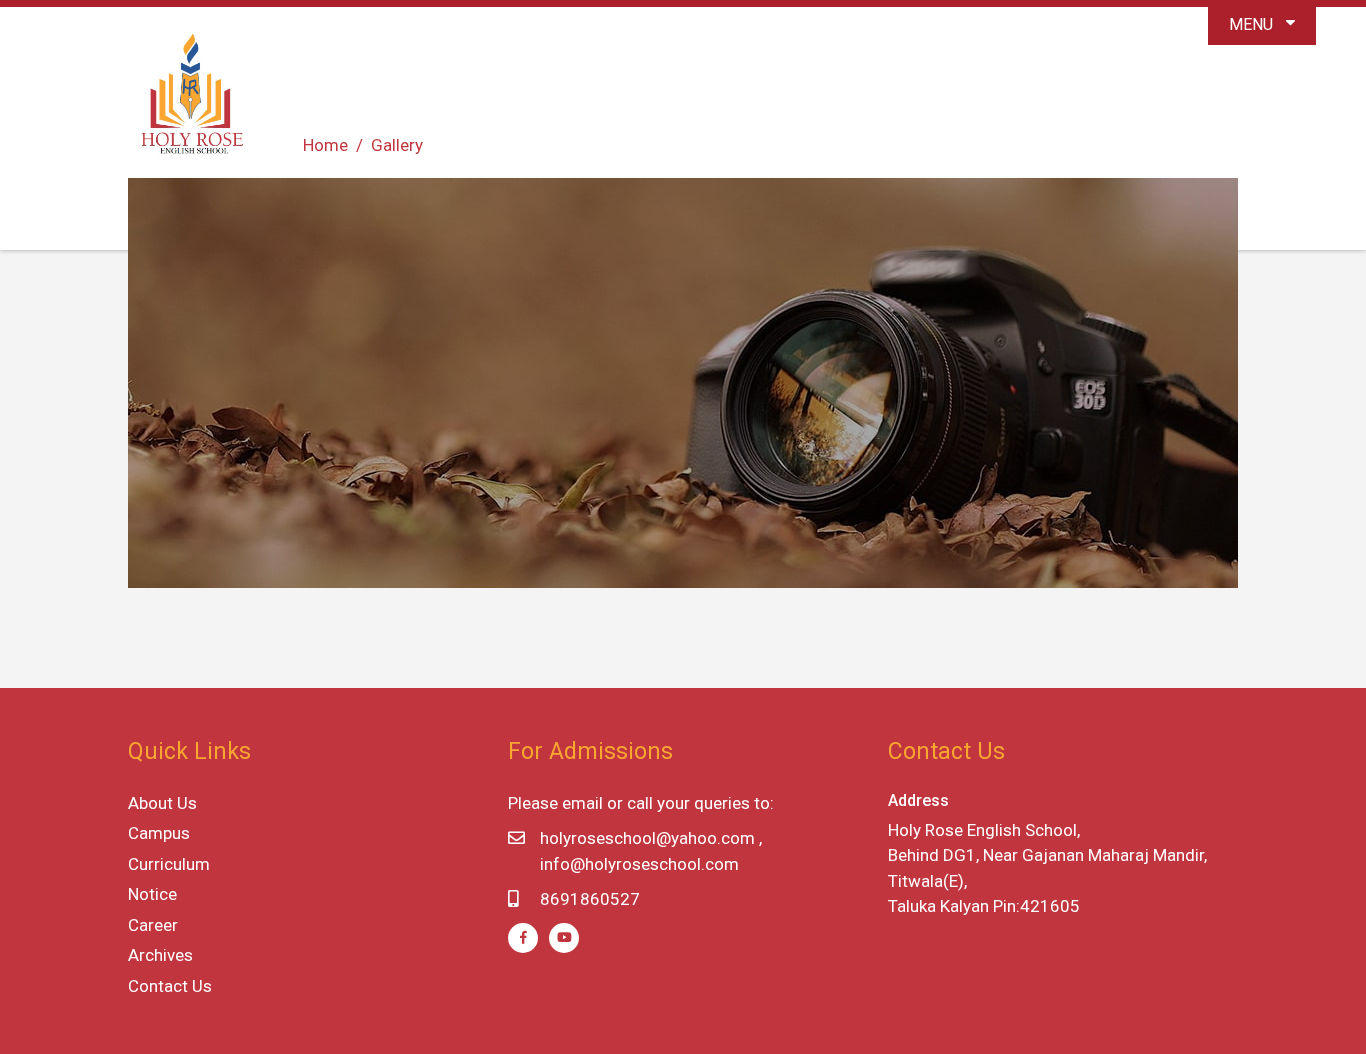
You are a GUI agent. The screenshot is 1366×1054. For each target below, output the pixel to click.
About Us (162, 803)
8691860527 (590, 899)
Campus (159, 833)
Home (325, 145)
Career (153, 925)
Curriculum (169, 864)
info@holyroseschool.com (639, 864)
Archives (160, 955)
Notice (152, 894)
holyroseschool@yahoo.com (647, 838)
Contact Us (170, 986)
